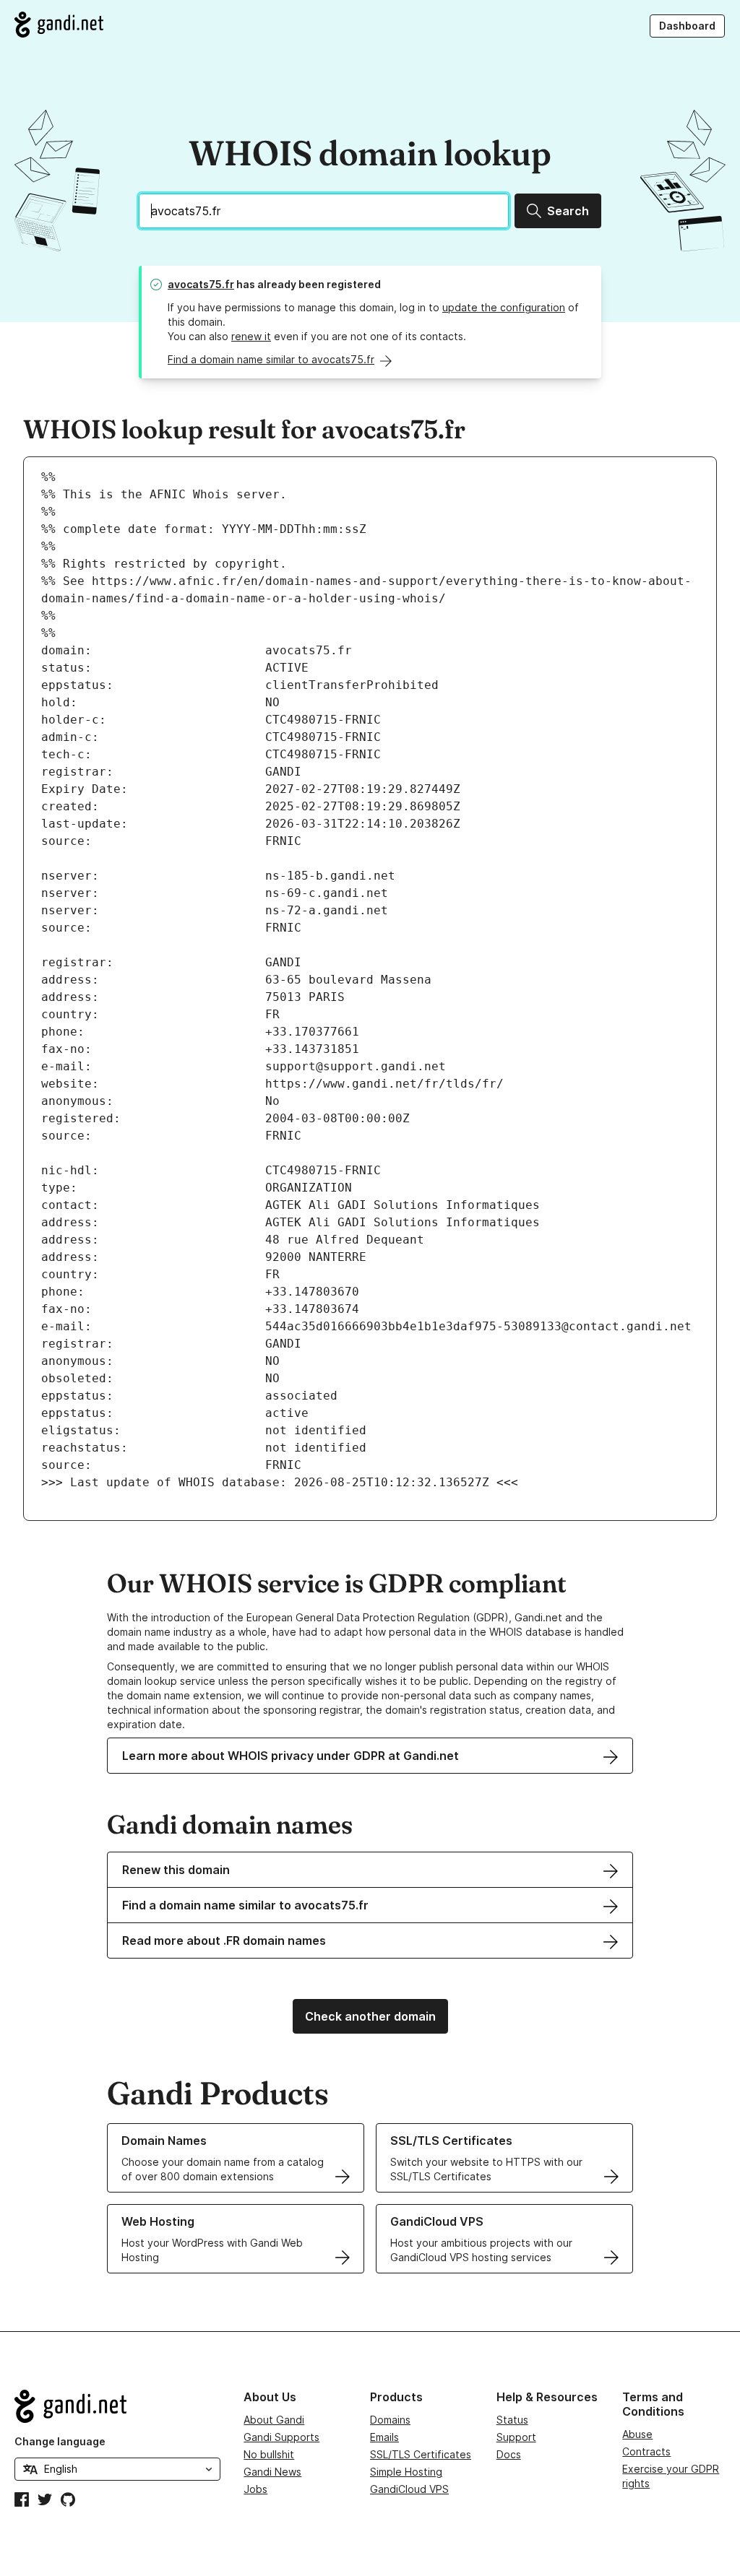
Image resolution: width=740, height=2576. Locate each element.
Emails (384, 2437)
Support (516, 2437)
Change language (60, 2441)
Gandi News (272, 2472)
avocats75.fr (201, 284)
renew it (251, 336)
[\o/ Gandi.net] (117, 2406)
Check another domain (370, 2016)
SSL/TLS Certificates (421, 2454)
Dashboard (687, 26)
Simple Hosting (406, 2472)
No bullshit (269, 2454)
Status (512, 2420)
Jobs (255, 2489)
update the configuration (504, 307)
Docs (509, 2454)
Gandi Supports (281, 2437)
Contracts (646, 2451)
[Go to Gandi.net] (59, 25)
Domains (390, 2420)
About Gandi (274, 2420)
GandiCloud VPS (409, 2489)
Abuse (637, 2434)
